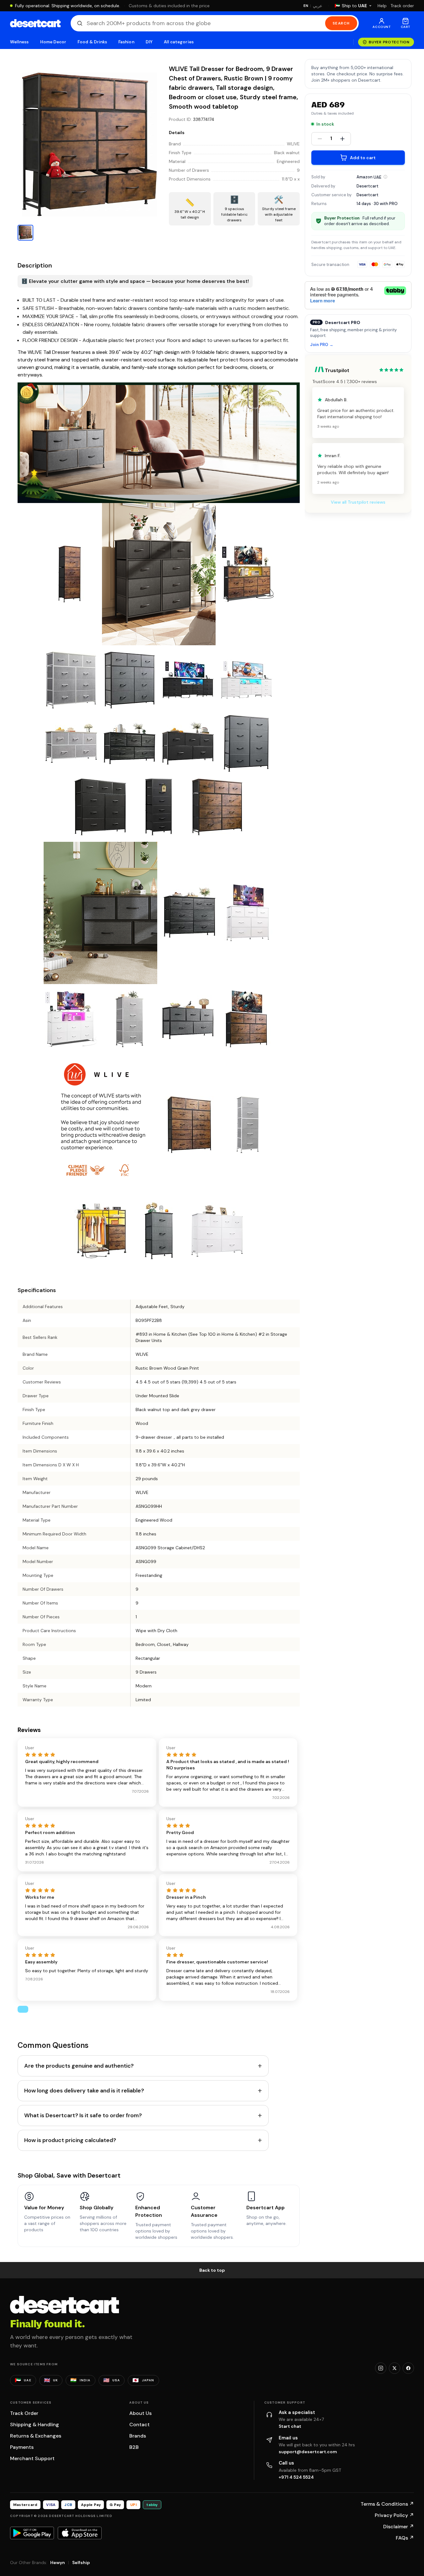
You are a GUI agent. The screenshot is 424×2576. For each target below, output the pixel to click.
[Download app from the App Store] (80, 2533)
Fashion (126, 42)
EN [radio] (306, 6)
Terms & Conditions (387, 2504)
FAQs (405, 2538)
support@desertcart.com (308, 2452)
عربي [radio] (318, 6)
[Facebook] (408, 2368)
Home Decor (53, 42)
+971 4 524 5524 (296, 2477)
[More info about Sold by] (385, 177)
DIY (149, 42)
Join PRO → (322, 345)
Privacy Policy (394, 2515)
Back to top (212, 2270)
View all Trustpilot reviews (358, 502)
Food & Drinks (92, 42)
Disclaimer (399, 2527)
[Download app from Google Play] (32, 2533)
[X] (394, 2368)
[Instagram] (381, 2368)
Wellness (19, 42)
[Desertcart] (35, 23)
